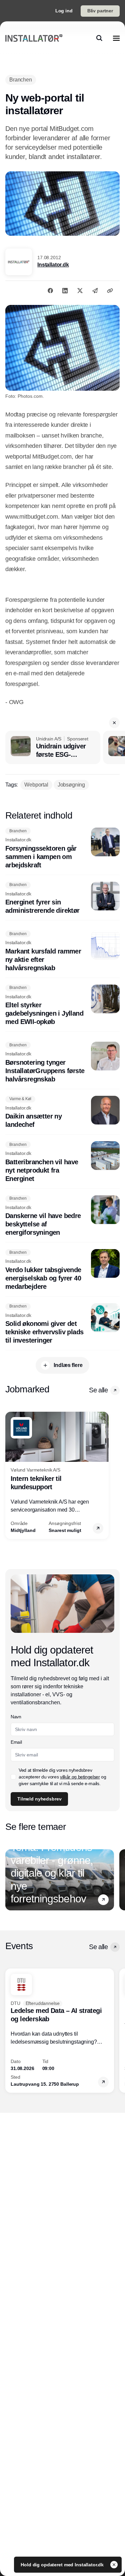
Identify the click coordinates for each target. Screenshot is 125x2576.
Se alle (98, 1390)
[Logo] (34, 38)
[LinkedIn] (65, 291)
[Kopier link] (110, 291)
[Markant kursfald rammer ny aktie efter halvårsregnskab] (62, 951)
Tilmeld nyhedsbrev (39, 1799)
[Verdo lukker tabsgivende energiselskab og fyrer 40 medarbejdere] (62, 1270)
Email (16, 1742)
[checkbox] (13, 1777)
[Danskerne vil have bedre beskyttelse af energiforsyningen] (62, 1216)
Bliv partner (100, 11)
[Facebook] (50, 291)
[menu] (116, 38)
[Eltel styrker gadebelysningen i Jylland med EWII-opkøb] (62, 1005)
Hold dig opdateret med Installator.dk (63, 2565)
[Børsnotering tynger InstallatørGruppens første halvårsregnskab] (62, 1063)
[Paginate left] (11, 1476)
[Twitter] (80, 291)
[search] (99, 38)
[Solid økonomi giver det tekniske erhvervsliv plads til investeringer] (62, 1324)
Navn (16, 1717)
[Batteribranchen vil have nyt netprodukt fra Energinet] (62, 1162)
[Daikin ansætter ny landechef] (62, 1112)
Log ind (64, 11)
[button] (114, 723)
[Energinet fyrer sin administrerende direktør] (62, 898)
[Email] (95, 291)
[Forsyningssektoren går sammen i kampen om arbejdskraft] (62, 848)
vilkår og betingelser (80, 1777)
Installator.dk (53, 265)
